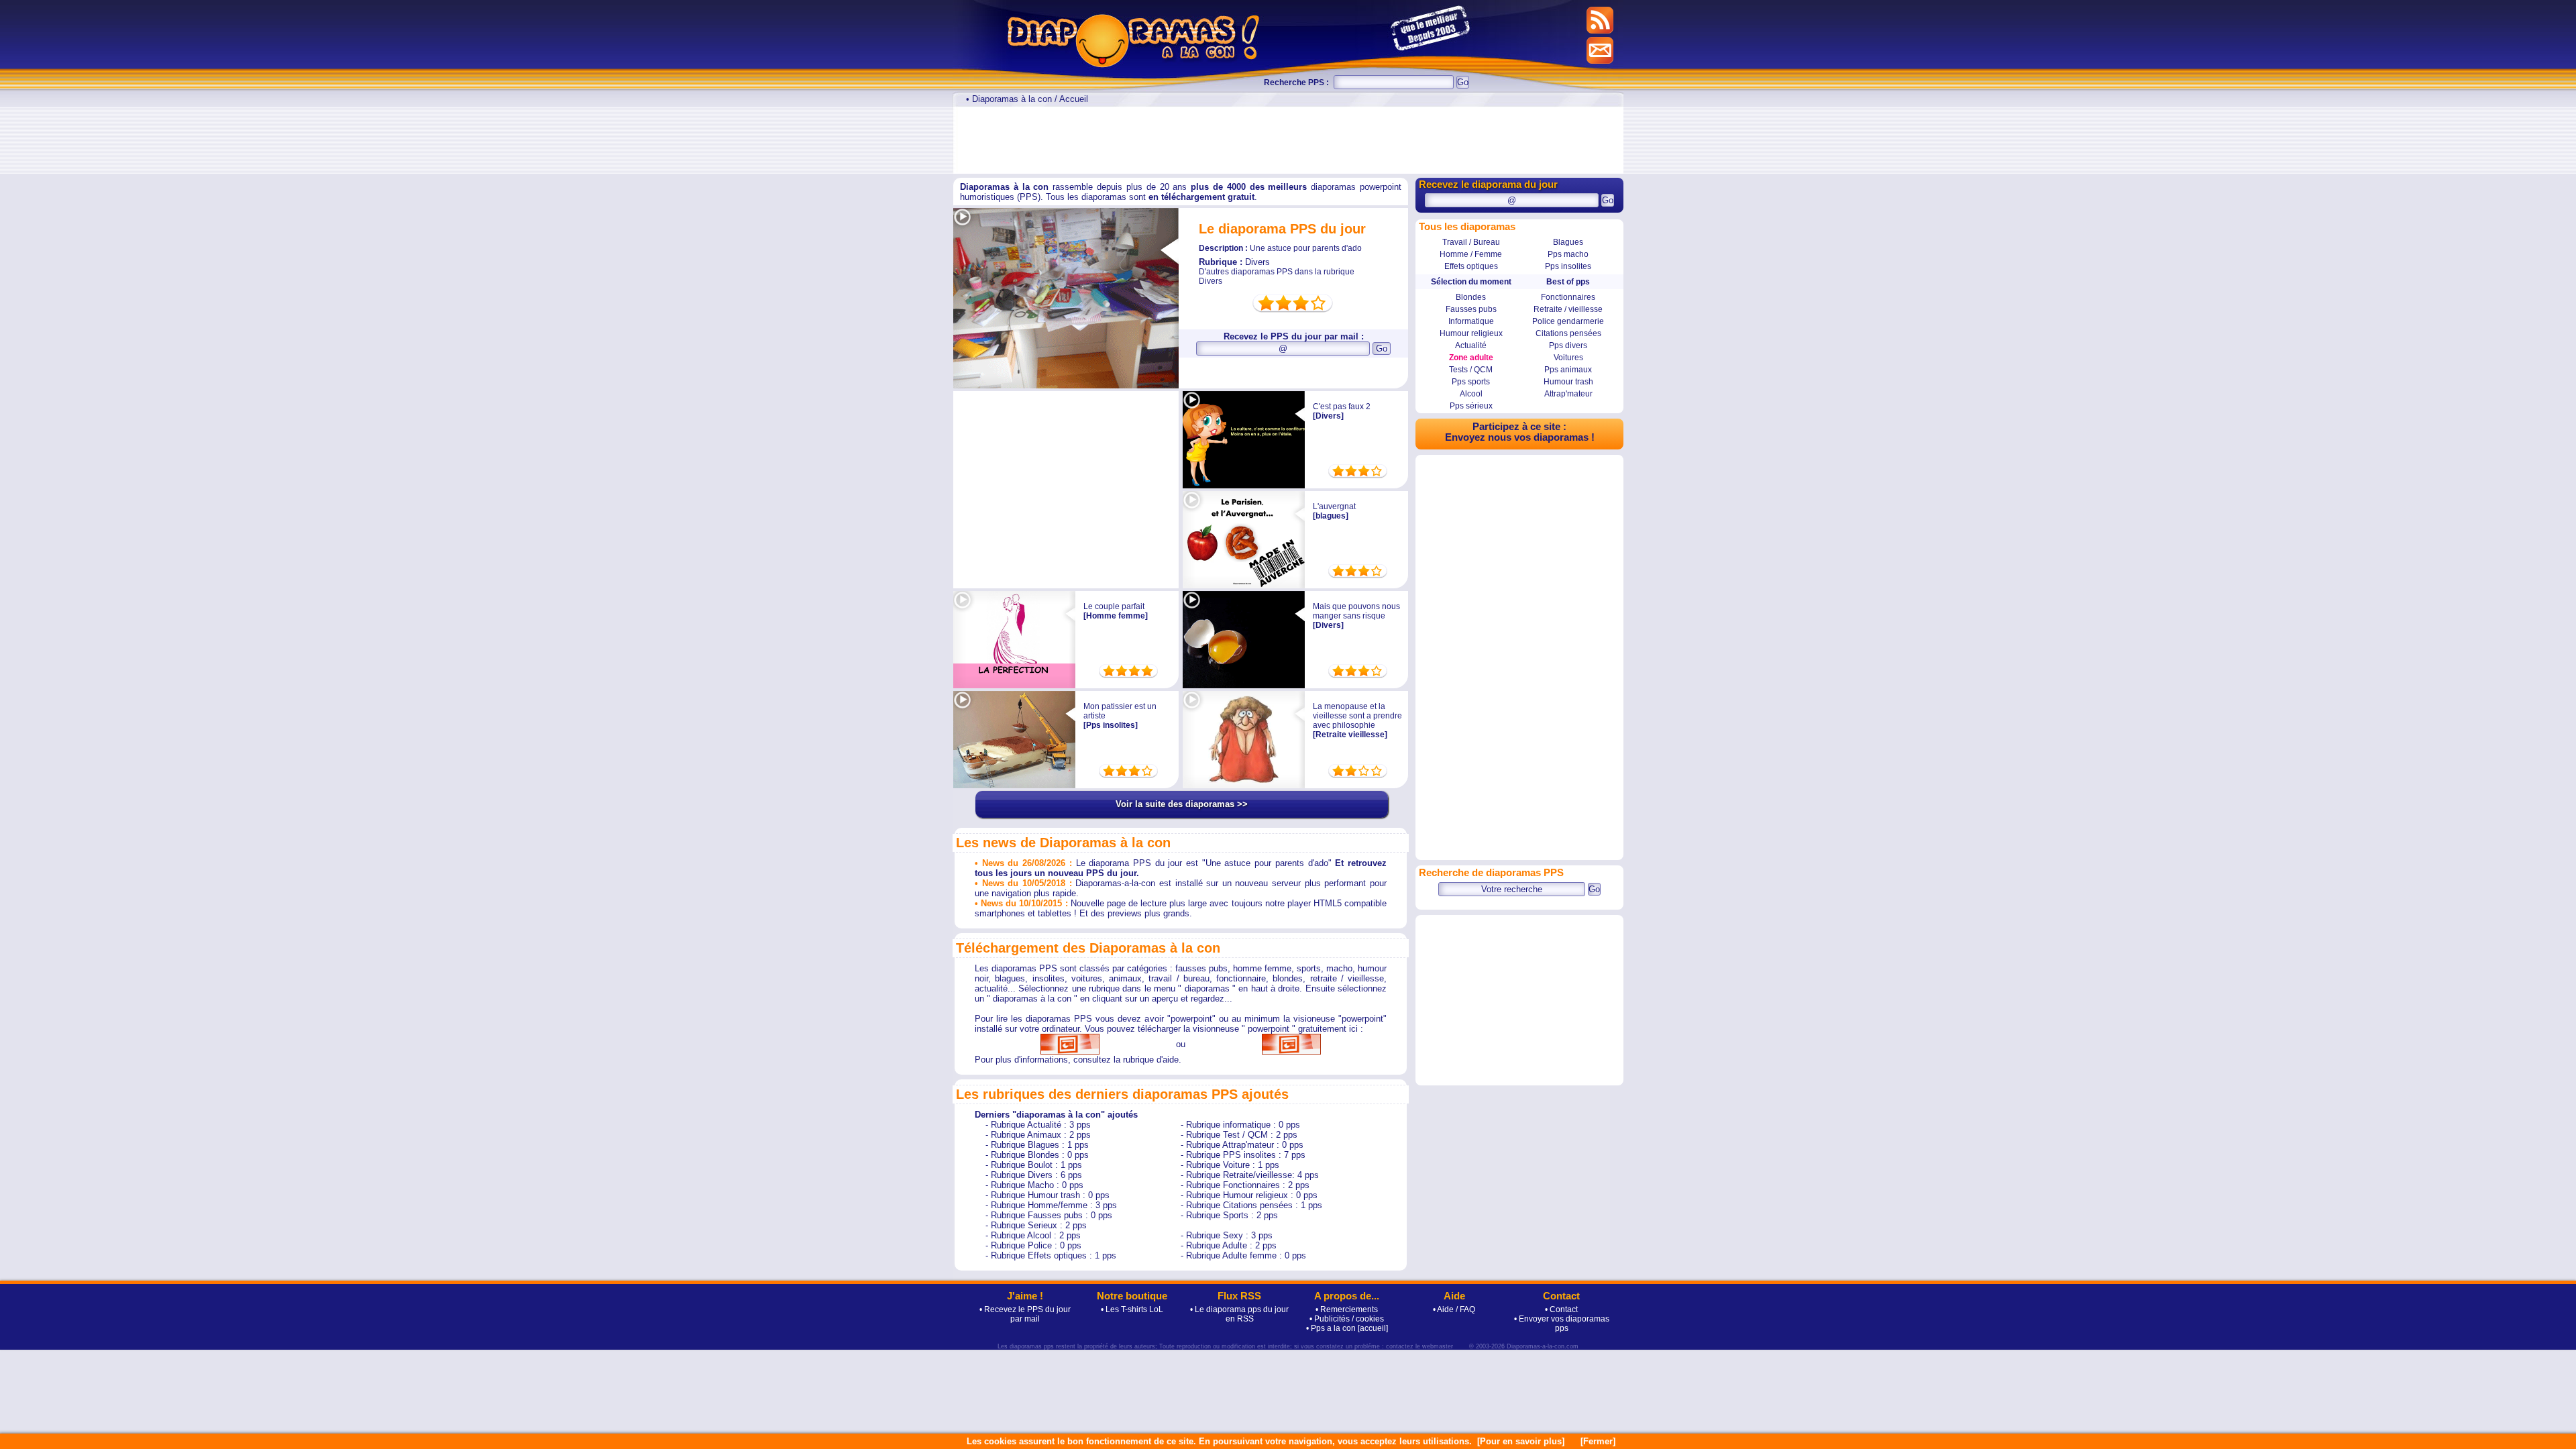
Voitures (1568, 358)
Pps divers (1568, 345)
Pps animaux (1568, 370)
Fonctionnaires (1568, 297)
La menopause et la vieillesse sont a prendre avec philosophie (1357, 716)
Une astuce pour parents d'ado (1280, 248)
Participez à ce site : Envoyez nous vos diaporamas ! (1520, 432)
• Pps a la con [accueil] (1347, 1328)
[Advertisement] (1288, 140)
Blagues (1568, 242)
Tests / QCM (1471, 370)
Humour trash (1568, 382)
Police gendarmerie (1568, 321)
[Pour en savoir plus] (1521, 1441)
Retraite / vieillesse (1568, 309)
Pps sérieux (1471, 406)
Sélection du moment (1471, 282)
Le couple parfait (1114, 606)
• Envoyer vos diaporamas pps (1562, 1324)
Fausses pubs (1471, 309)
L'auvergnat (1334, 506)
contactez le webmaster (1419, 1346)
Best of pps (1568, 282)
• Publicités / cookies (1347, 1319)
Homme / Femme (1471, 254)
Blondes (1471, 297)
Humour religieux (1471, 333)
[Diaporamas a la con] (1270, 38)
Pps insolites (1568, 266)
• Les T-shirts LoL (1132, 1309)
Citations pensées (1568, 333)
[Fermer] (1598, 1441)
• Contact (1561, 1309)
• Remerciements (1347, 1309)
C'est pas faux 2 (1342, 407)
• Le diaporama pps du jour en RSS (1239, 1314)
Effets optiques (1471, 266)
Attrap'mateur (1568, 394)
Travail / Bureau (1471, 242)
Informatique (1471, 321)
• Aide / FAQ (1454, 1309)
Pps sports (1471, 382)
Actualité (1471, 345)
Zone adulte (1471, 358)
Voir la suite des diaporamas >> (1182, 804)
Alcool (1471, 394)
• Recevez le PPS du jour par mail (1025, 1314)
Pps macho (1568, 254)
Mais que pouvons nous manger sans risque (1356, 611)
